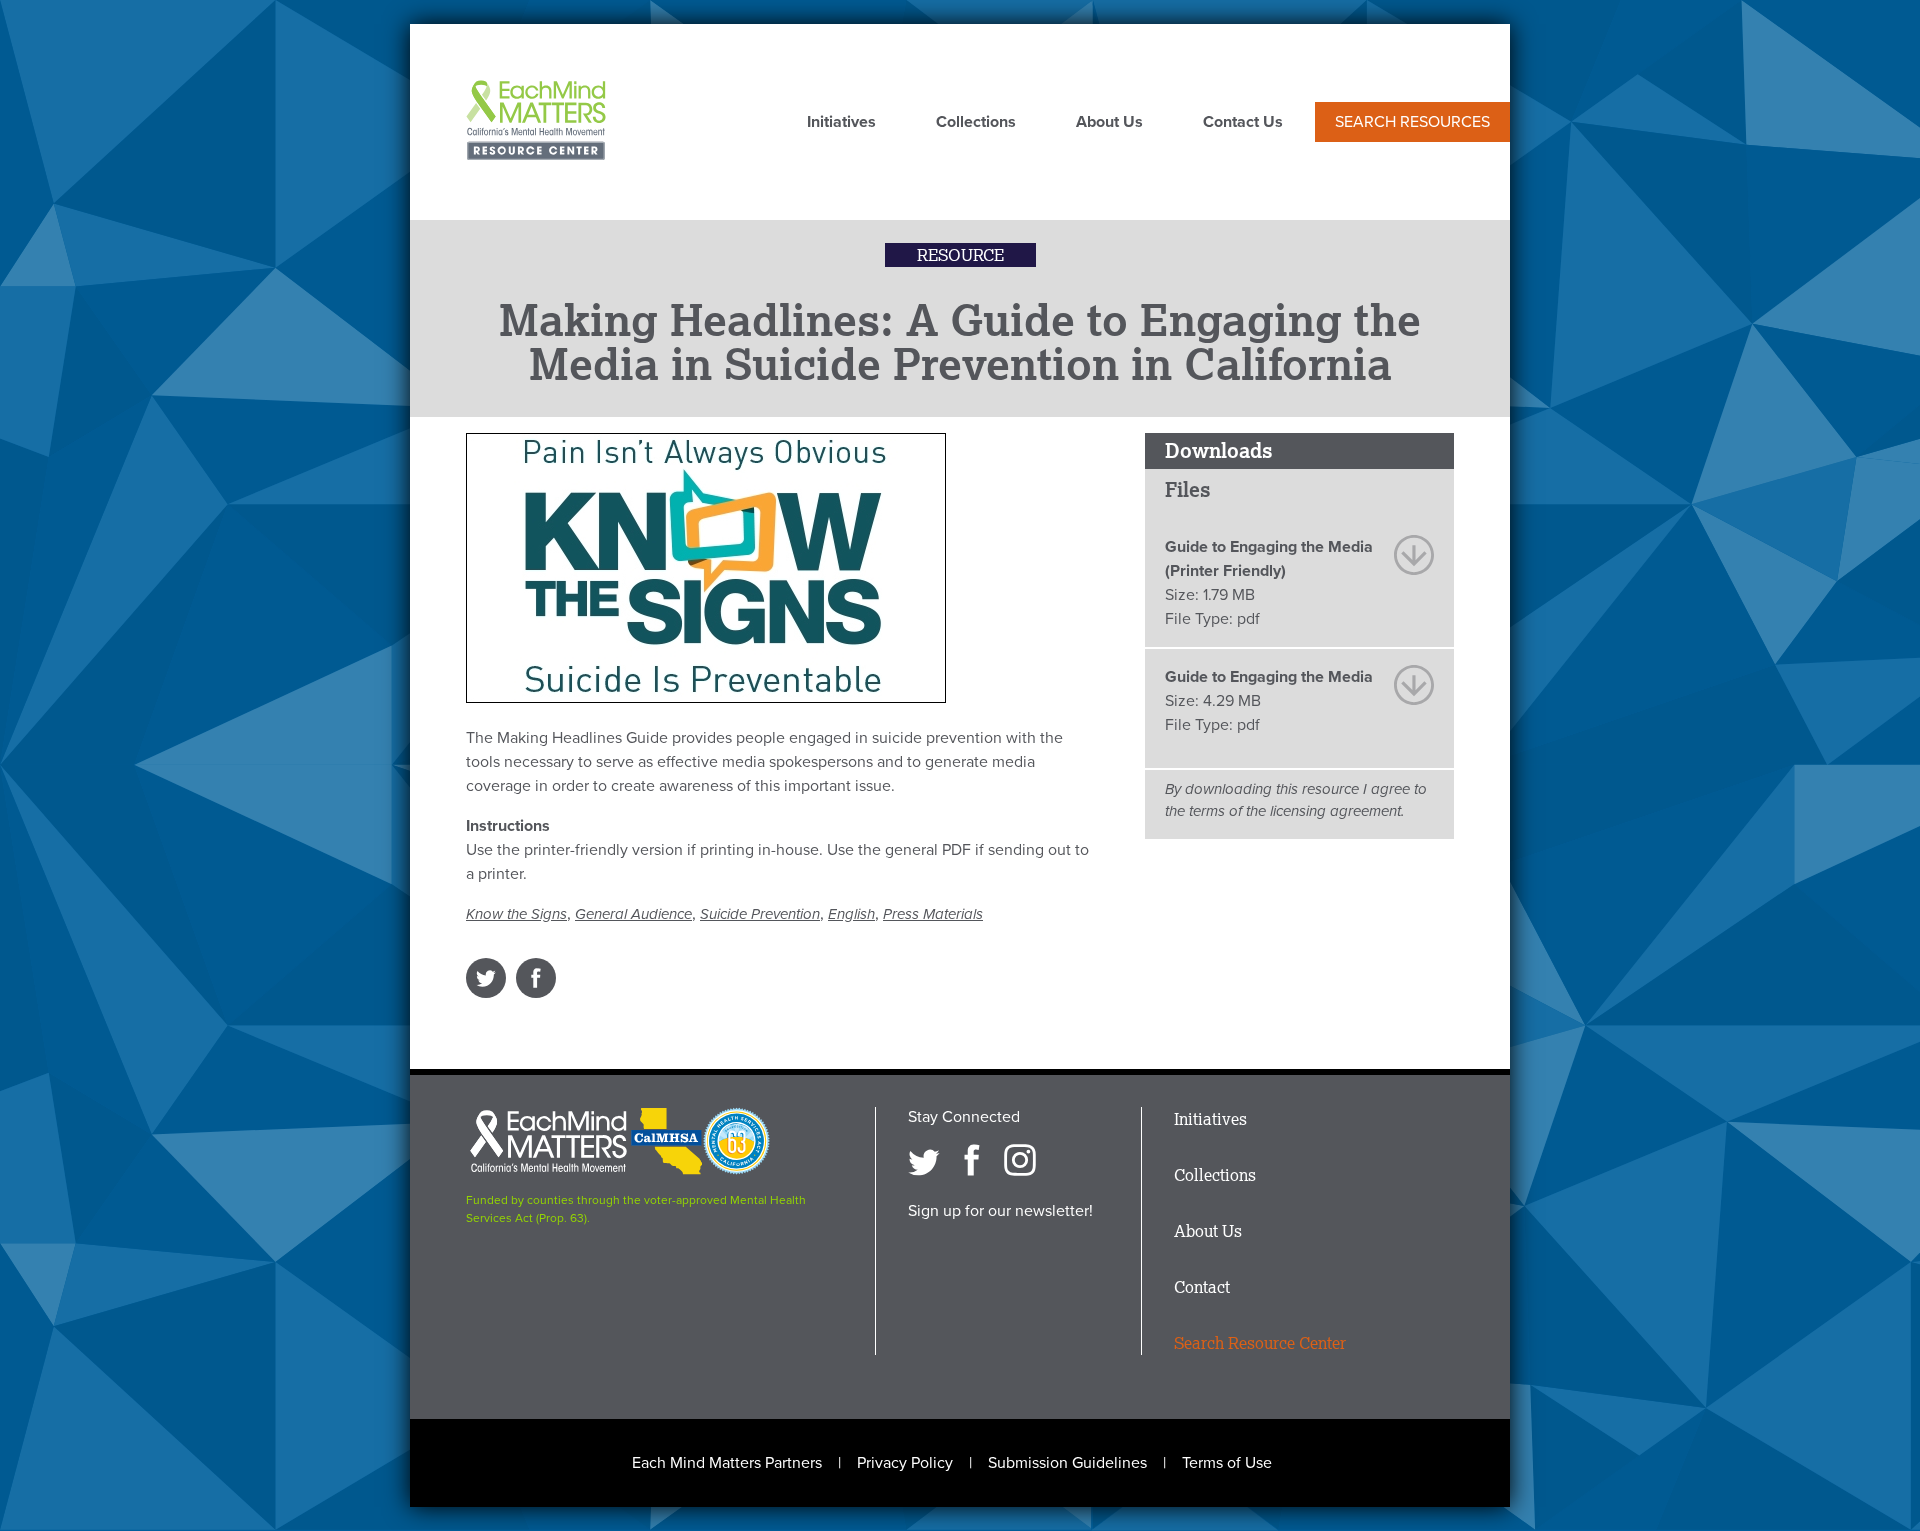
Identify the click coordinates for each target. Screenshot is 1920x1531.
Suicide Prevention (760, 914)
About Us (1109, 123)
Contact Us (1243, 123)
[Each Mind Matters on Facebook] (972, 1160)
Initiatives (841, 123)
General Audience (633, 914)
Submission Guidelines (1067, 1463)
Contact (1202, 1287)
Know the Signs (516, 914)
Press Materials (933, 914)
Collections (976, 123)
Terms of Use (1227, 1463)
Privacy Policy (905, 1463)
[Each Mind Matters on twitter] (924, 1160)
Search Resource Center (1260, 1343)
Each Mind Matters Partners (727, 1463)
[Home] (536, 122)
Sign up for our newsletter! (1000, 1211)
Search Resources (1412, 122)
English (851, 914)
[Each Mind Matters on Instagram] (1020, 1160)
